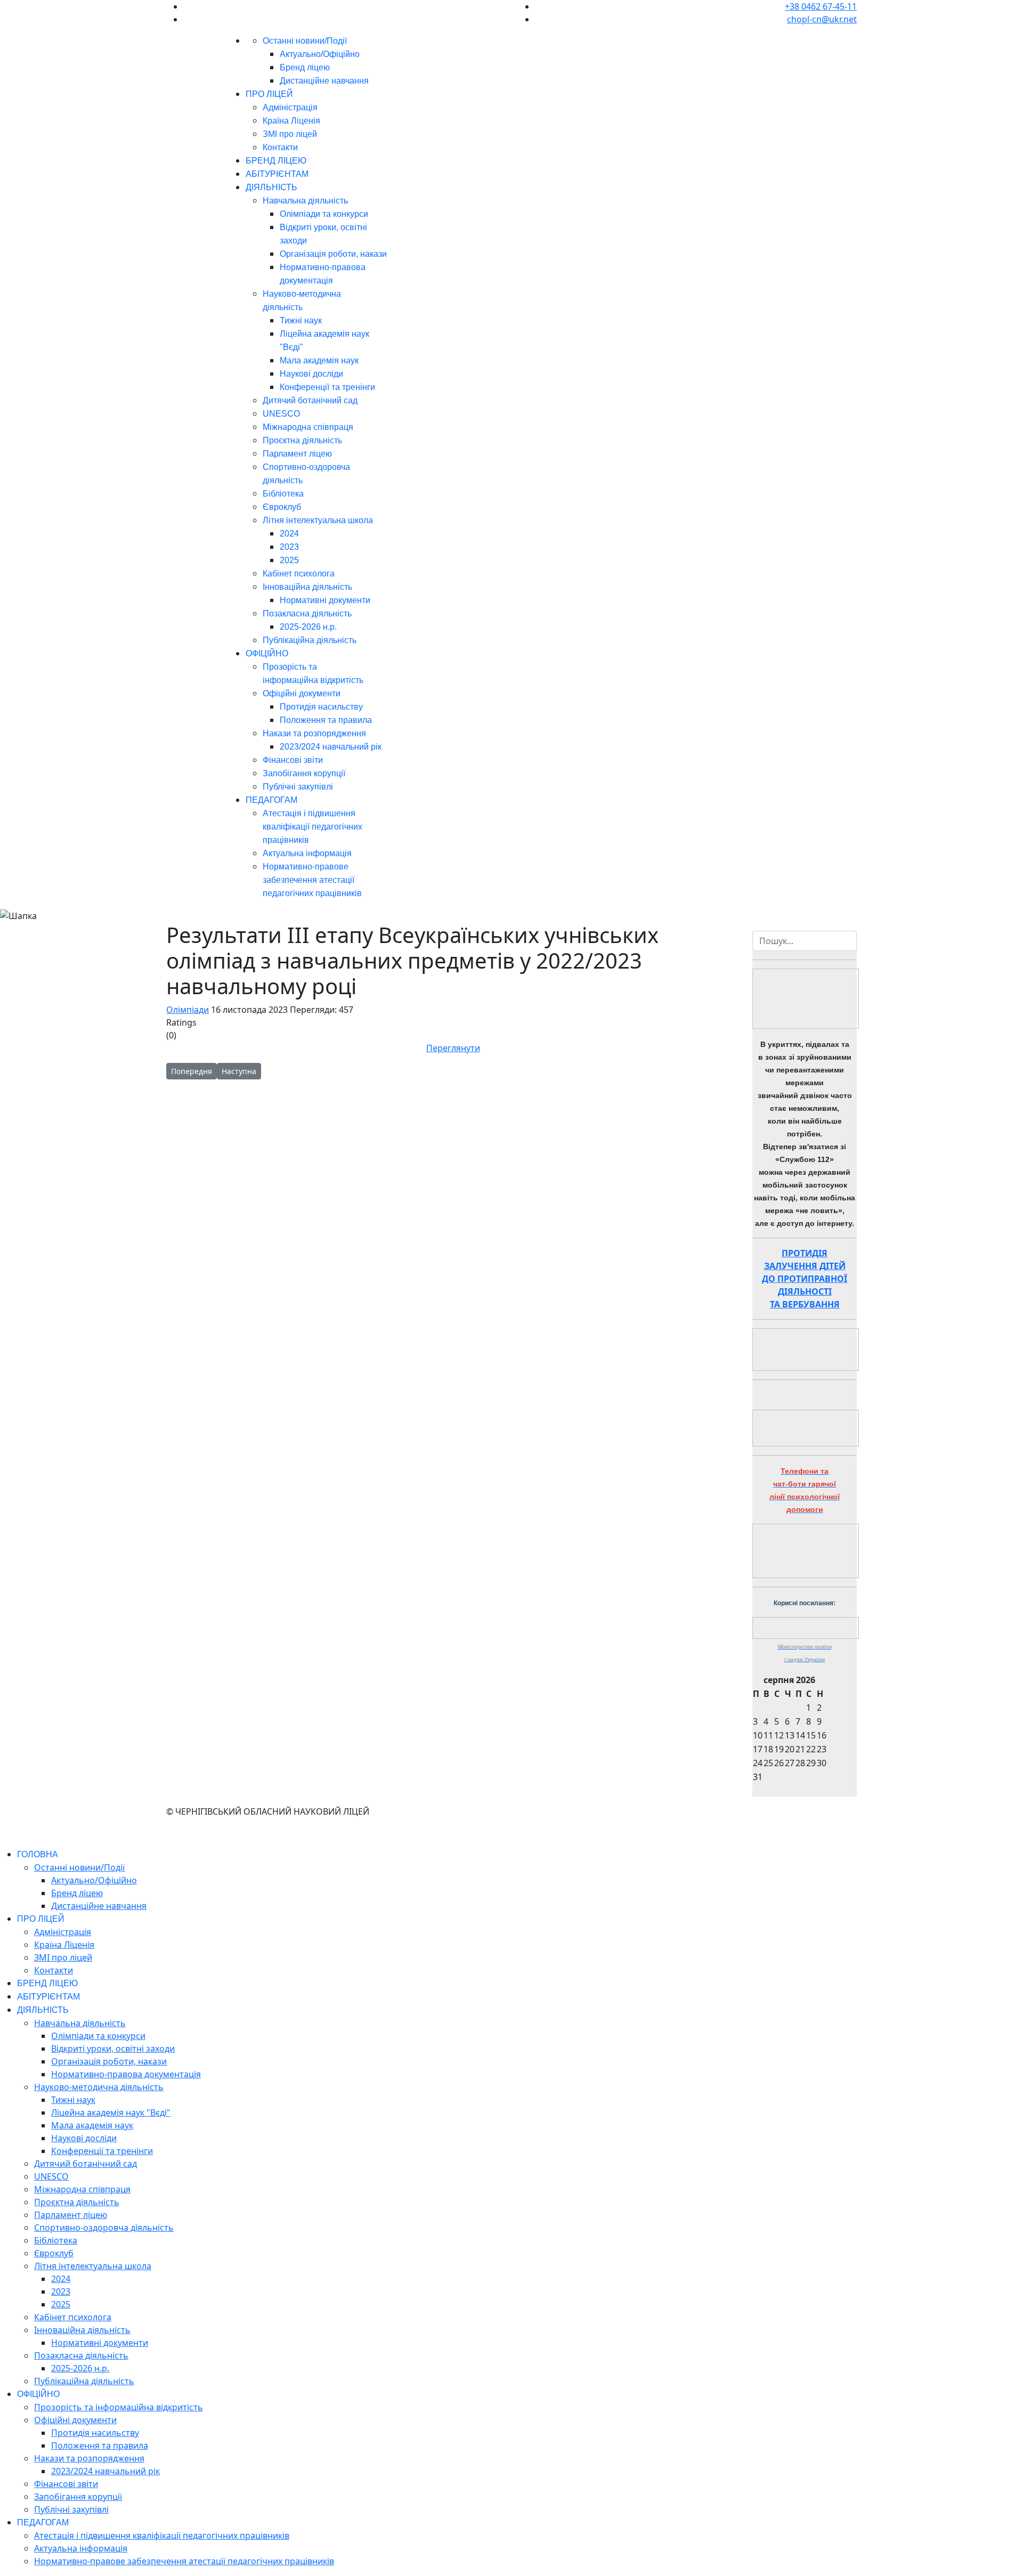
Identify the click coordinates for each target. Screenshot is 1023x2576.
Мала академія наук (319, 360)
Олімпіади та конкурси (324, 214)
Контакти (280, 147)
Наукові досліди (311, 374)
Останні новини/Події (305, 41)
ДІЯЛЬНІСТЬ (271, 187)
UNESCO (281, 414)
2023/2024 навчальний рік (331, 747)
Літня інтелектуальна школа (318, 520)
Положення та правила (326, 720)
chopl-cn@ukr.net (822, 19)
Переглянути (453, 1048)
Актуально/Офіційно (320, 54)
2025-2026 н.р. (308, 627)
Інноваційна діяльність (307, 587)
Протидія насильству (321, 707)
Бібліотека (283, 494)
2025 (289, 560)
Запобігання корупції (304, 773)
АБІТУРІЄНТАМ (277, 174)
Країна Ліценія (291, 121)
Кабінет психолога (299, 574)
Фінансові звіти (293, 760)
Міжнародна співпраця (308, 427)
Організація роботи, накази (333, 254)
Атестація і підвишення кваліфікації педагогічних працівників (312, 827)
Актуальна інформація (307, 853)
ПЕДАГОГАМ (271, 800)
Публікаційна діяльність (310, 640)
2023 (289, 547)
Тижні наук (301, 320)
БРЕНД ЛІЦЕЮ (276, 161)
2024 (289, 534)
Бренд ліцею (305, 67)
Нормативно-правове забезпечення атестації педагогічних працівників (312, 880)
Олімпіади (188, 1010)
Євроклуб (282, 507)
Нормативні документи (325, 600)
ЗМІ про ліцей (290, 134)
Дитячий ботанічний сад (310, 400)
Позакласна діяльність (307, 613)
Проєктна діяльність (302, 440)
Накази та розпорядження (314, 733)
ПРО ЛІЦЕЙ (269, 94)
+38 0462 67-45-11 (821, 6)
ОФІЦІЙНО (267, 653)
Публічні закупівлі (298, 787)
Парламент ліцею (297, 454)
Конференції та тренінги (327, 387)
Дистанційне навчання (324, 81)
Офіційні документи (302, 693)
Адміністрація (290, 107)
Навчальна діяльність (305, 201)
